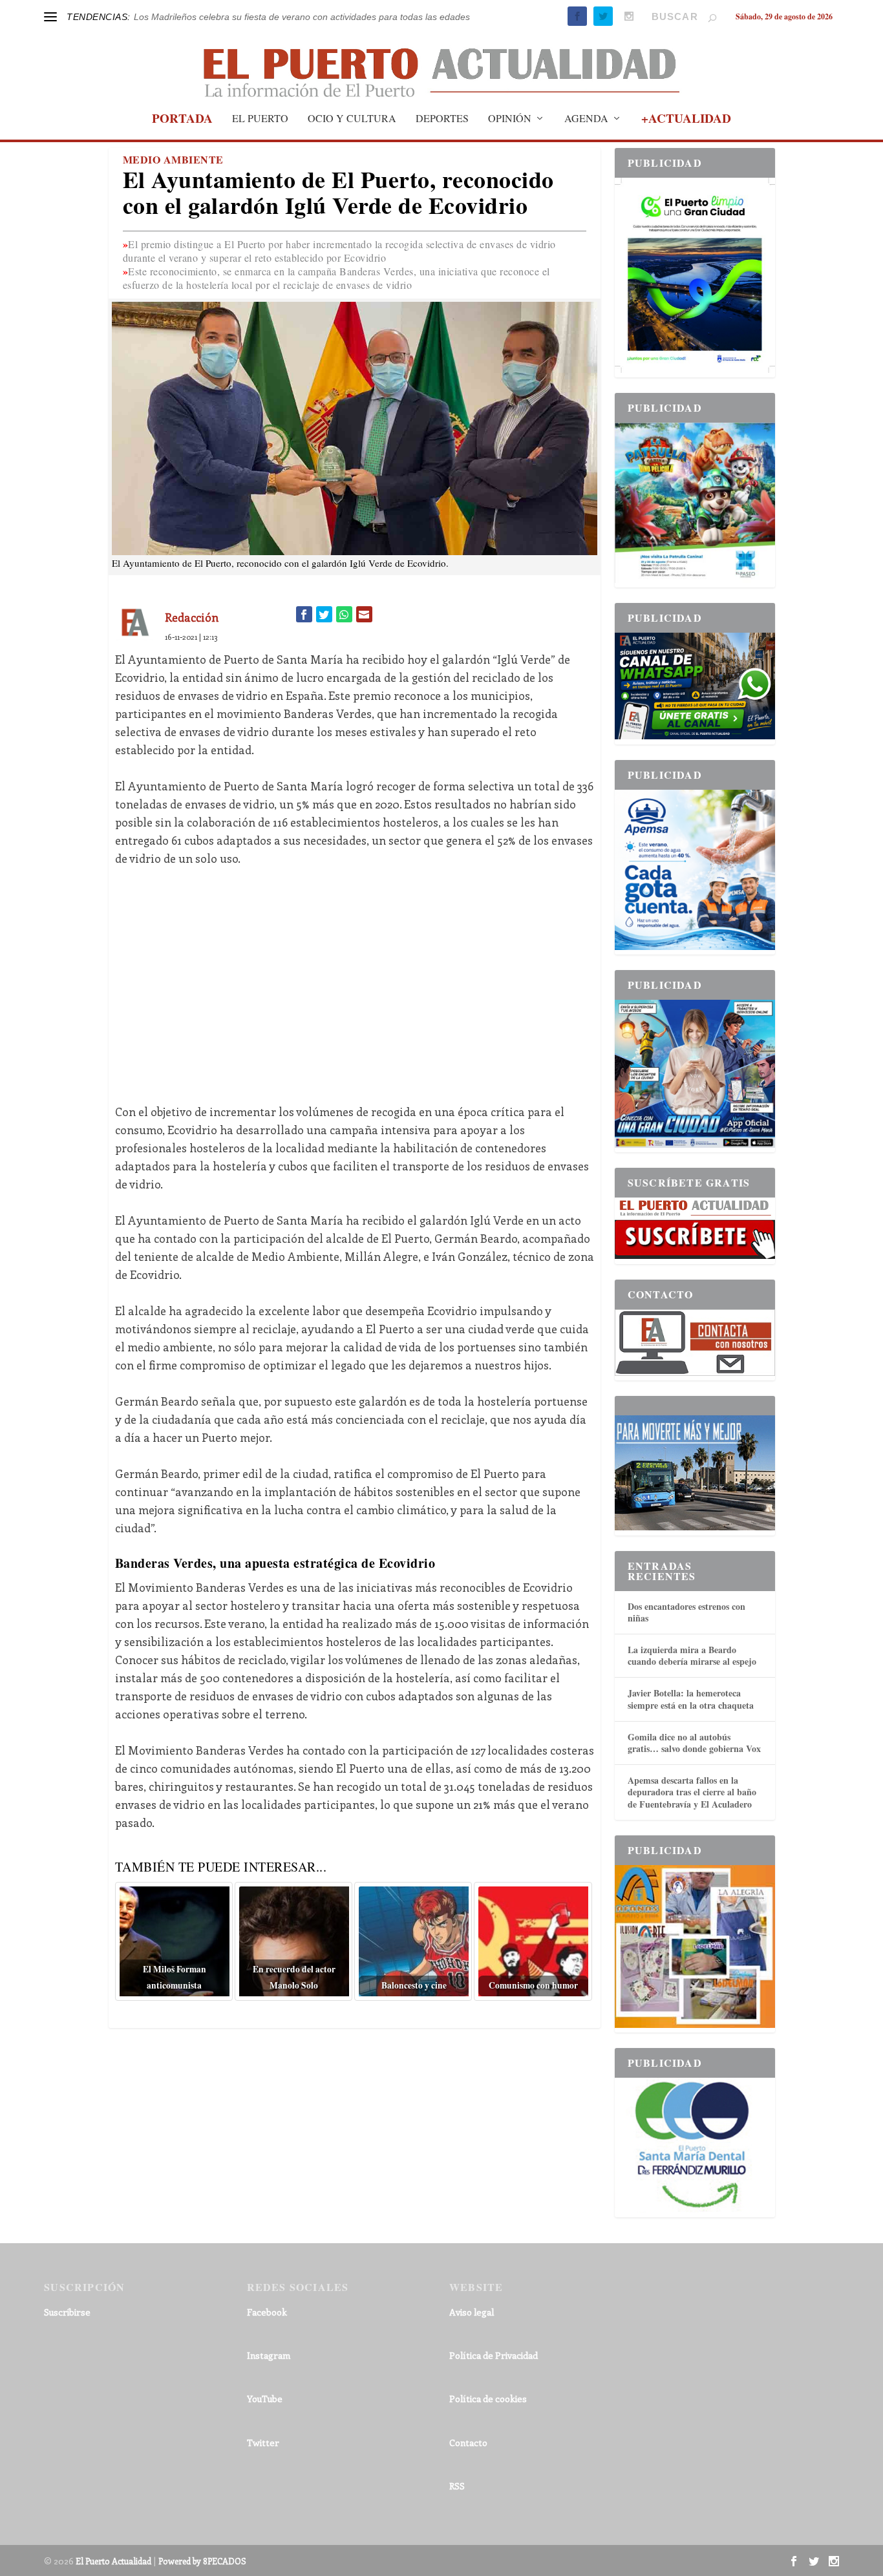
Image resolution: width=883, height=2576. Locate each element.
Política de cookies (488, 2399)
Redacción (192, 617)
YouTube (265, 2399)
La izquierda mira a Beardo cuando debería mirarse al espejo (692, 1655)
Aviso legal (472, 2312)
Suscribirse (67, 2312)
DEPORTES (442, 119)
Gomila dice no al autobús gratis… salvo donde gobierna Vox (694, 1743)
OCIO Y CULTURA (352, 119)
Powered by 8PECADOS (202, 2561)
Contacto (468, 2443)
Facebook (267, 2312)
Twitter (263, 2443)
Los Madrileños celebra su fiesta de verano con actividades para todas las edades (302, 17)
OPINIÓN (510, 119)
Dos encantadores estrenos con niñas (686, 1612)
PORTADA (182, 120)
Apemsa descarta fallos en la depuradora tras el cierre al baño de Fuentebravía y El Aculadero (692, 1792)
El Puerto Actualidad (113, 2561)
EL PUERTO (260, 119)
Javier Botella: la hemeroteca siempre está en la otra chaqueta (691, 1699)
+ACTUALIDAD (686, 120)
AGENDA (586, 119)
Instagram (269, 2355)
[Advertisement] (355, 976)
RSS (457, 2486)
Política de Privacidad (494, 2355)
